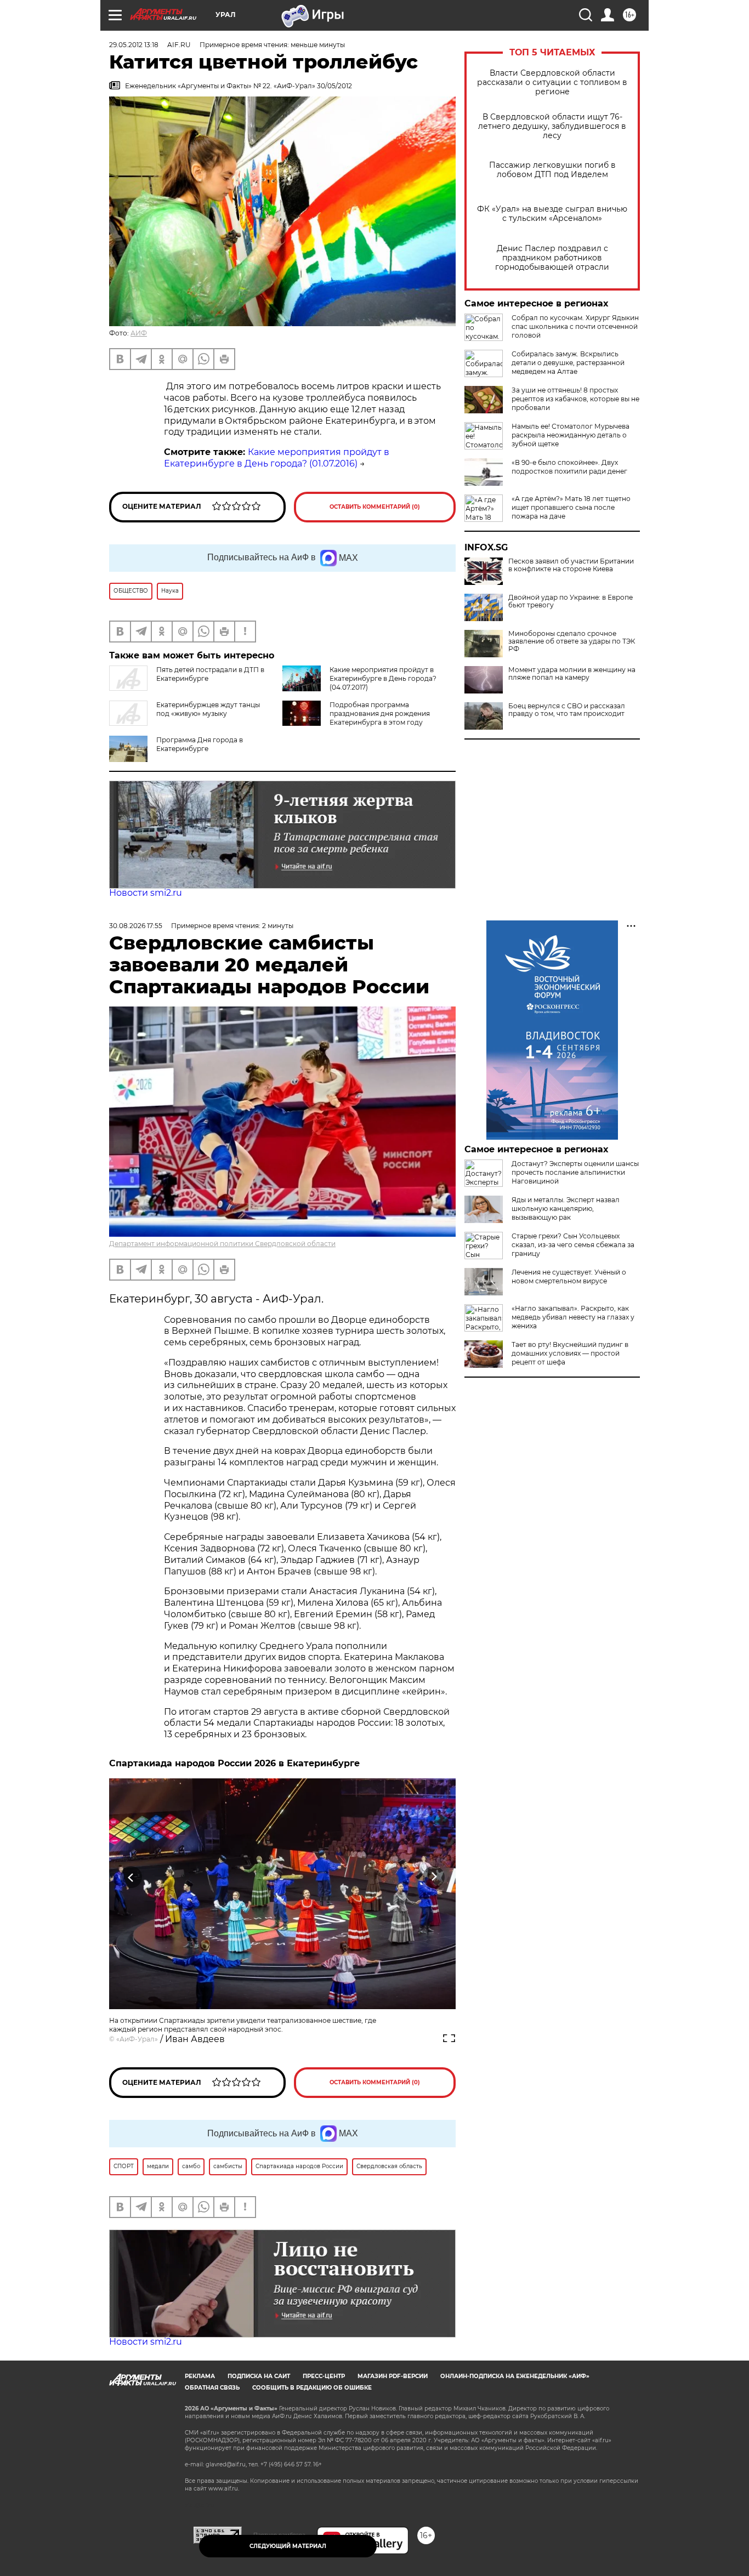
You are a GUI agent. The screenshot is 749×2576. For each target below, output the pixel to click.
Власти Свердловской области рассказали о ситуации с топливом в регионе (552, 83)
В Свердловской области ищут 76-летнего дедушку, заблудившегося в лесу (552, 126)
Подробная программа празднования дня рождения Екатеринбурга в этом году (380, 713)
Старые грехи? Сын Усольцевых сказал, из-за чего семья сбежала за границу (573, 1245)
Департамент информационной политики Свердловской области (222, 1244)
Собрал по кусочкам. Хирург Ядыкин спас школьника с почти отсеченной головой (575, 326)
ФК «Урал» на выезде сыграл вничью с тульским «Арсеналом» (552, 214)
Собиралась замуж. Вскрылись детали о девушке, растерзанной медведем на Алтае (568, 363)
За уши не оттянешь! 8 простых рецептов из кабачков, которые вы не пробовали (575, 399)
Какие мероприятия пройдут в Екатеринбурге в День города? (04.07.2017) (383, 678)
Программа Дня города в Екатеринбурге (200, 744)
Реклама (200, 2376)
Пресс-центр (324, 2376)
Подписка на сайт (259, 2376)
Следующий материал (288, 2546)
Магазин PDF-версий (393, 2376)
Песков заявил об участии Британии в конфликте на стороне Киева (571, 565)
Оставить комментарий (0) (375, 507)
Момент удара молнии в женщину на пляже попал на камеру (572, 674)
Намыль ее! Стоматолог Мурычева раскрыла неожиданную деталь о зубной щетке (571, 435)
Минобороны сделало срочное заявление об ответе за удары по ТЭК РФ (572, 641)
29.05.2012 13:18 (134, 45)
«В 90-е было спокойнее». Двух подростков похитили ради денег (569, 467)
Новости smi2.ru (146, 893)
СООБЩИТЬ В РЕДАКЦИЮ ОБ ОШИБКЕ (312, 2388)
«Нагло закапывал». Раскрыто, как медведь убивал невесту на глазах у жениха (573, 1317)
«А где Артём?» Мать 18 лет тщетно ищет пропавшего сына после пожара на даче (571, 507)
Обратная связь (212, 2388)
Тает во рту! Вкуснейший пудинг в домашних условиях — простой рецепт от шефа (570, 1353)
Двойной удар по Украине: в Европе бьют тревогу (571, 601)
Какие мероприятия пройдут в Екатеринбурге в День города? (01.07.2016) (277, 458)
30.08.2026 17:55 (136, 926)
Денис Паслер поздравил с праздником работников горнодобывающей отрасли (552, 258)
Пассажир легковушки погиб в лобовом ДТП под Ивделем (552, 170)
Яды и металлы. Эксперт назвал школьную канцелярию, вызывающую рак (566, 1209)
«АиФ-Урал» (137, 2039)
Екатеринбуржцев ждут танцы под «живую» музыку (208, 709)
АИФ (139, 333)
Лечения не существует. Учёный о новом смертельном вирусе (569, 1276)
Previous (131, 1877)
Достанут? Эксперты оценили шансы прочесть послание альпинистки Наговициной (575, 1172)
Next (434, 1877)
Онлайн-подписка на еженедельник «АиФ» (515, 2376)
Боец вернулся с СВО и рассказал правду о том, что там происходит (567, 710)
